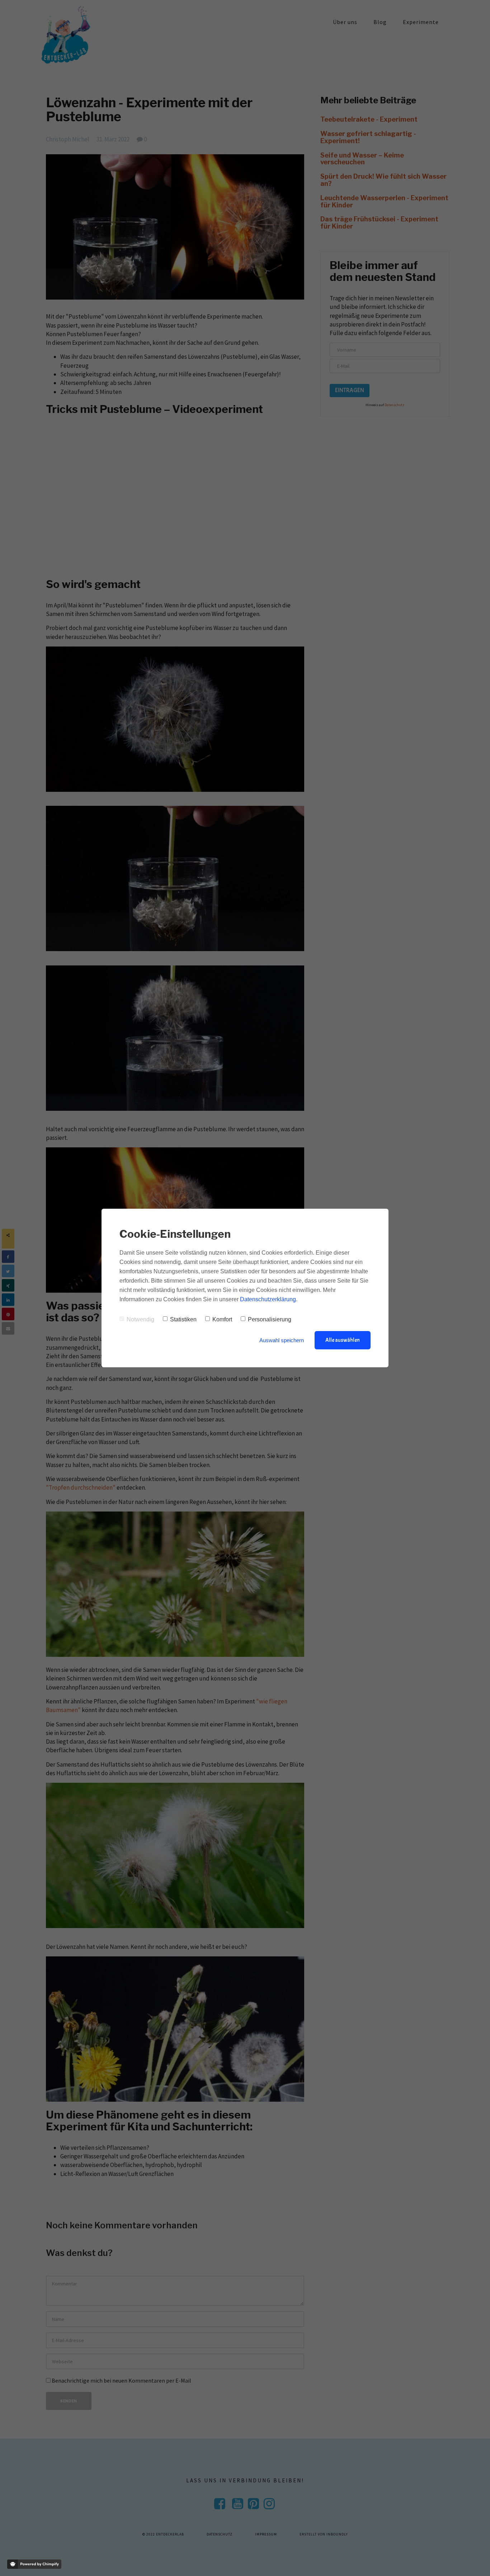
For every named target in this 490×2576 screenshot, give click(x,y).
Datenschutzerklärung (268, 1299)
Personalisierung (270, 1319)
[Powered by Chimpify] (34, 2564)
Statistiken (183, 1319)
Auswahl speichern (282, 1340)
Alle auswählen (343, 1340)
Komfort (222, 1319)
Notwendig (140, 1319)
